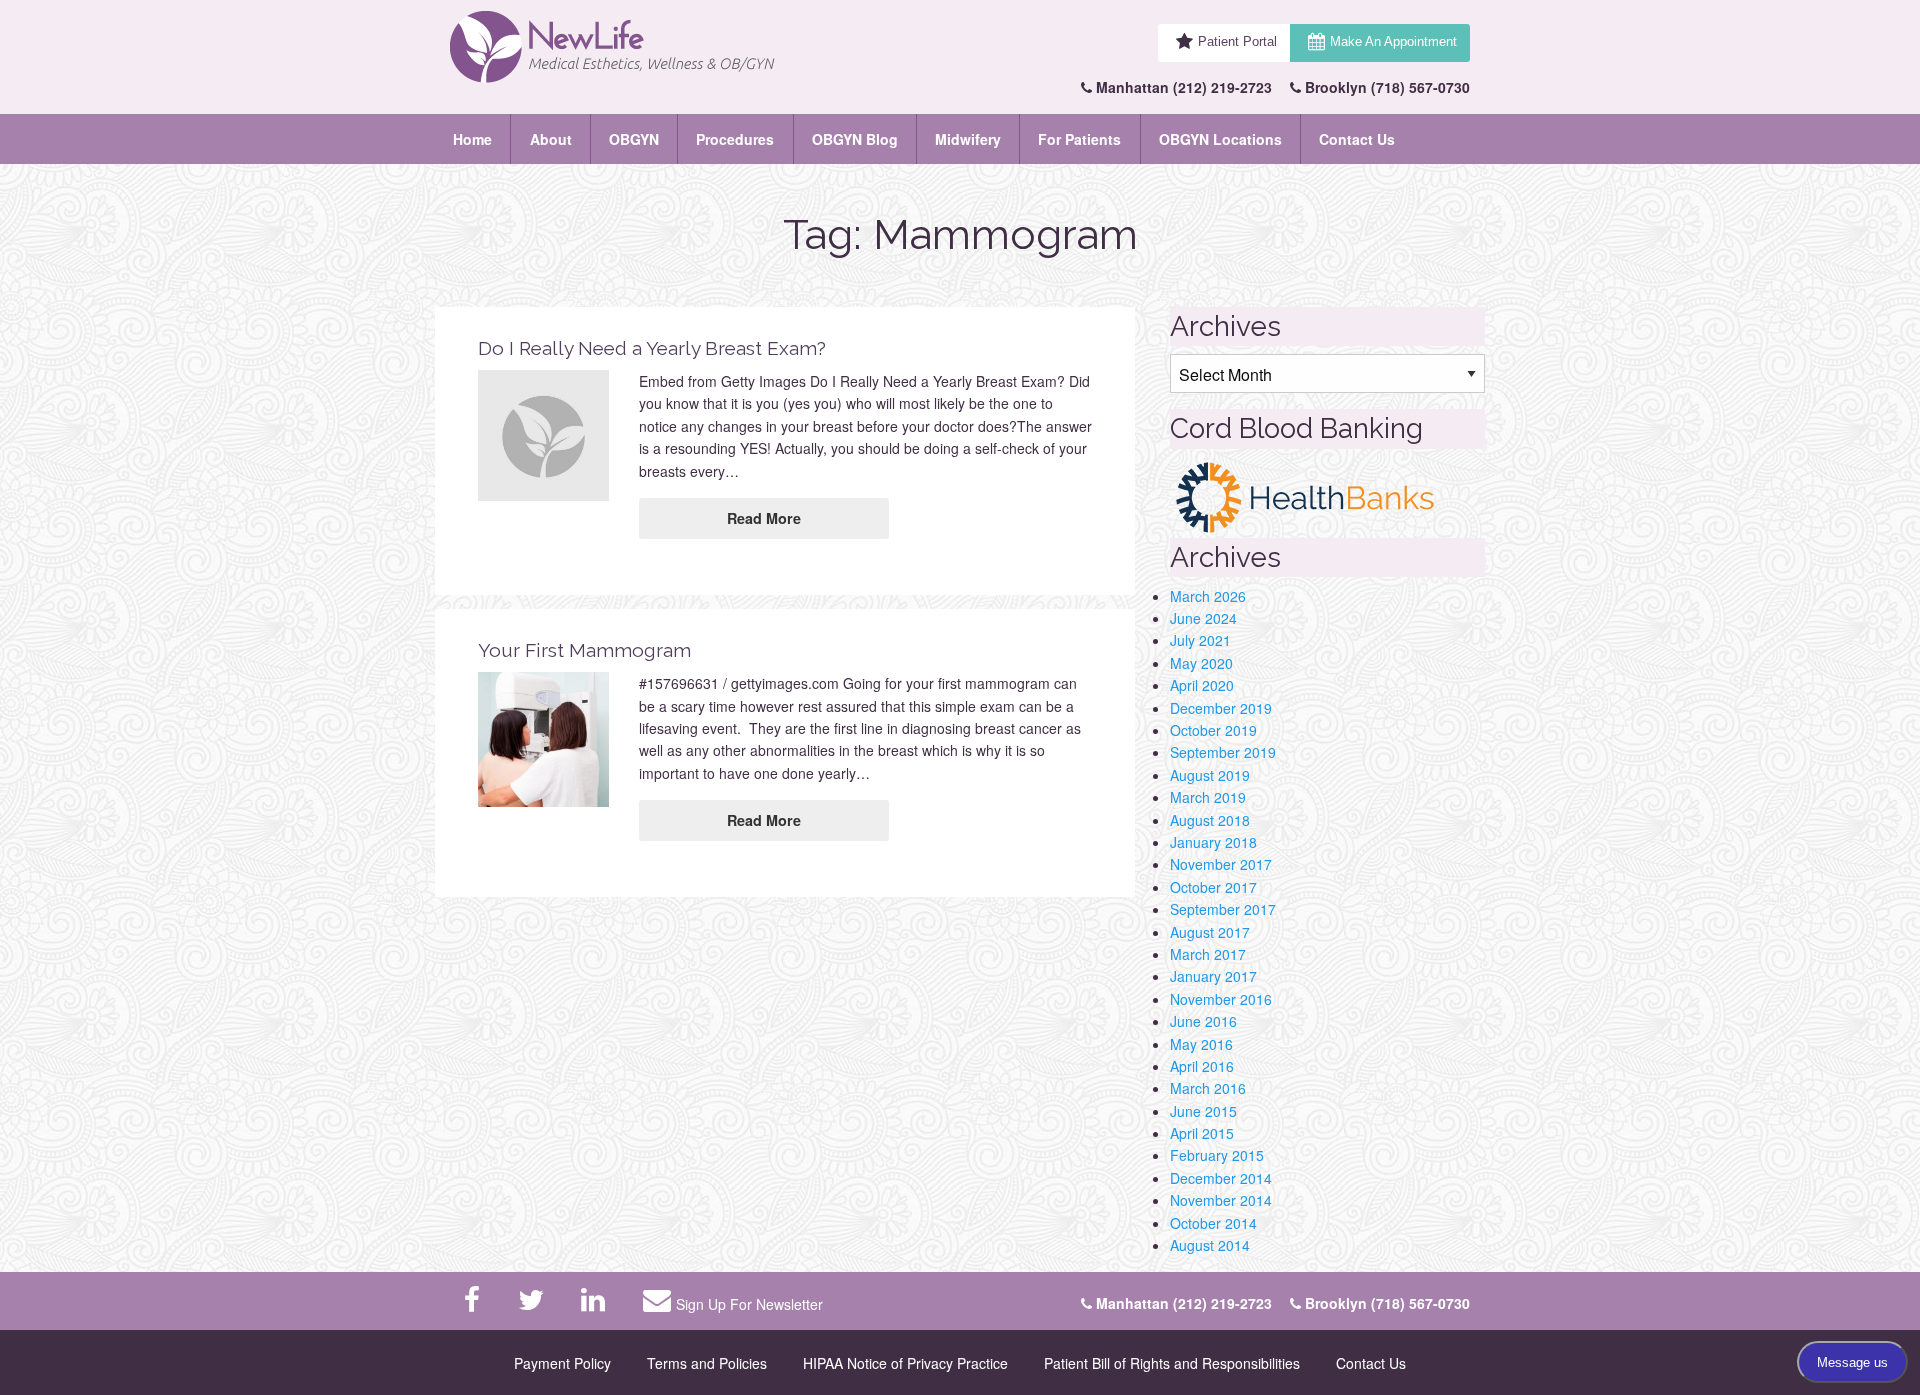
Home (472, 139)
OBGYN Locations (1220, 139)
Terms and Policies (707, 1363)
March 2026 (1208, 596)
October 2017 (1213, 887)
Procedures (735, 139)
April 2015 (1202, 1133)
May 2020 (1201, 663)
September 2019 (1223, 752)
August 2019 (1210, 775)
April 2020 (1202, 685)
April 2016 (1202, 1066)
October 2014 (1213, 1223)
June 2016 (1203, 1021)
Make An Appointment (1393, 42)
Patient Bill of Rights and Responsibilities (1172, 1363)
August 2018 (1210, 820)
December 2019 (1221, 708)
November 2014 (1221, 1200)
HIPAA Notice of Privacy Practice (905, 1363)
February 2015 (1217, 1155)
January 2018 (1213, 842)
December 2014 (1221, 1178)
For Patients (1079, 139)
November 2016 (1221, 999)
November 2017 (1221, 864)
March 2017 (1208, 954)
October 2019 (1213, 730)
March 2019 (1208, 797)
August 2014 (1210, 1245)
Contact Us (1357, 139)
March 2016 (1208, 1088)
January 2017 (1213, 976)
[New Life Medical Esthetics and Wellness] (654, 47)
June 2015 (1203, 1111)
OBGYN (634, 139)
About (551, 139)
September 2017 (1223, 909)
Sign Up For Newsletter (749, 1304)
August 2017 (1210, 932)
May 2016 (1201, 1044)
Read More (764, 518)
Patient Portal (1237, 42)
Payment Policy (562, 1363)
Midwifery (968, 139)
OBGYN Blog (855, 139)
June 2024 (1203, 618)
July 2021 (1200, 640)
